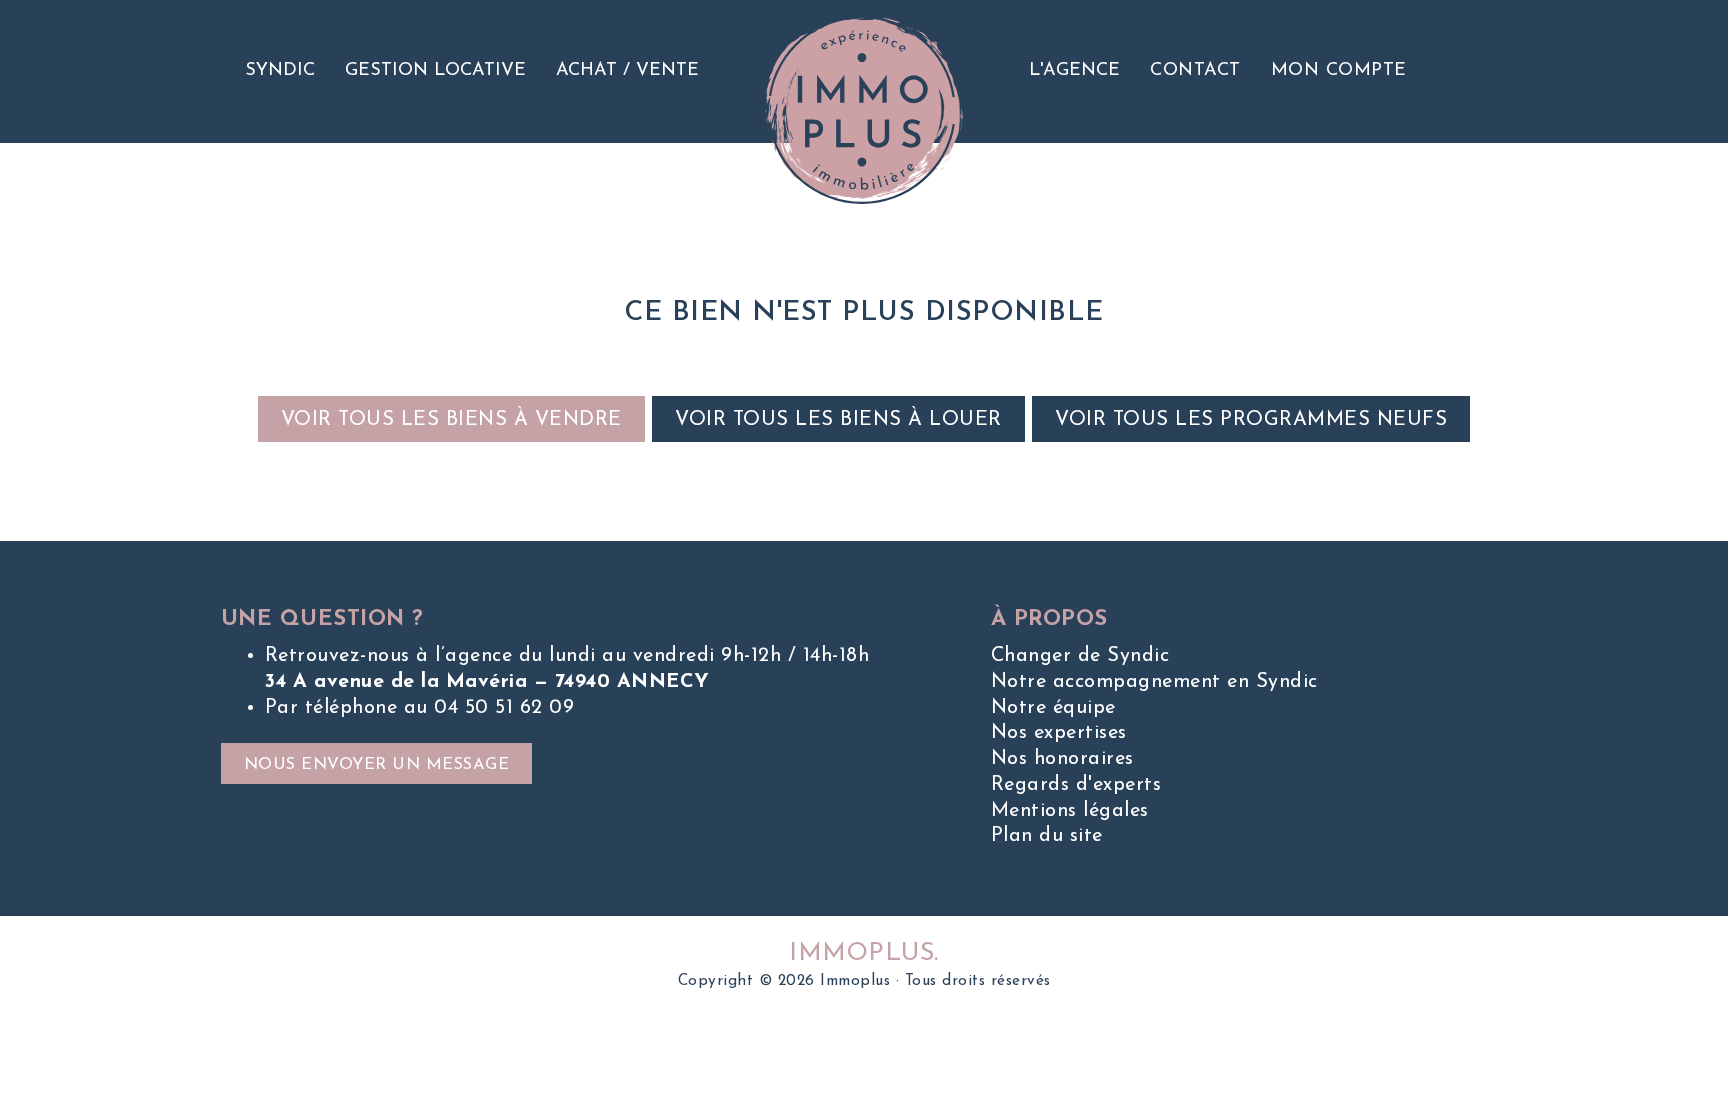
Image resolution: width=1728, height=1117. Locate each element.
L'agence (1074, 71)
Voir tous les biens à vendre (451, 420)
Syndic (280, 71)
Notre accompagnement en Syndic (1154, 682)
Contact (1195, 71)
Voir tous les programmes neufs (1251, 420)
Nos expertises (1059, 733)
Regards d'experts (1076, 785)
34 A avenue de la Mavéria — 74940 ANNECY (487, 682)
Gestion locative (435, 71)
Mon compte (1339, 71)
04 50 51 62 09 (504, 708)
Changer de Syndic (1080, 656)
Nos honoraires (1062, 759)
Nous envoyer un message (377, 765)
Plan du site (1047, 836)
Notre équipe (1053, 708)
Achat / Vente (627, 71)
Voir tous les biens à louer (838, 420)
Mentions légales (1070, 811)
